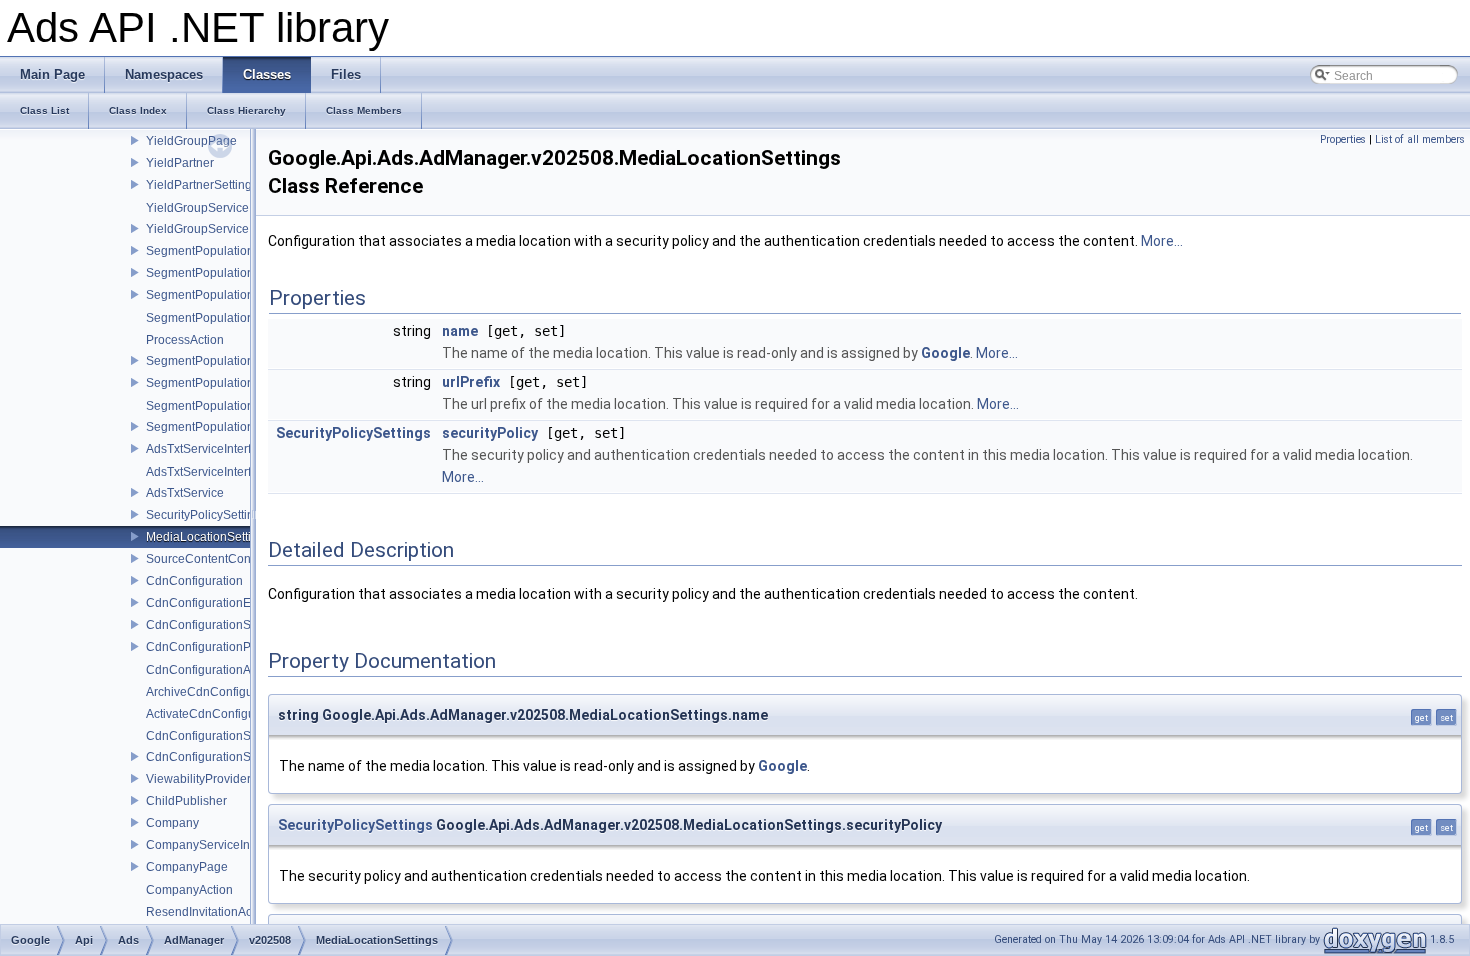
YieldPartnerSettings (202, 185)
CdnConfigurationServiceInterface (238, 625)
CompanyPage (187, 867)
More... (1162, 241)
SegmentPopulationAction (217, 318)
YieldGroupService (197, 229)
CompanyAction (189, 890)
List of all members (1420, 139)
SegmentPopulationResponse (228, 383)
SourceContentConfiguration (224, 559)
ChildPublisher (186, 801)
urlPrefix (471, 382)
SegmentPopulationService (220, 427)
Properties (1343, 139)
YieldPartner (180, 163)
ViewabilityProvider (198, 779)
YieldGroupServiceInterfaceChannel (244, 208)
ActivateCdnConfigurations (219, 714)
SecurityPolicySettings (206, 515)
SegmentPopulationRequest (223, 361)
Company (172, 823)
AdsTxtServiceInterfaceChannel (232, 472)
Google (945, 353)
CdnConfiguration (194, 581)
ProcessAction (185, 340)
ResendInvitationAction (209, 912)
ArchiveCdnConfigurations (218, 692)
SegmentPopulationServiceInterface (244, 295)
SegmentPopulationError (213, 273)
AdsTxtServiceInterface (208, 449)
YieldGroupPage (191, 141)
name (460, 331)
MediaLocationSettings (208, 537)
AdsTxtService (185, 493)
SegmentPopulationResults (220, 251)
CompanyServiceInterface (216, 845)
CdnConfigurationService (215, 757)
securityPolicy (490, 433)
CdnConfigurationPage (209, 647)
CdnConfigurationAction (211, 670)
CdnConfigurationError (208, 603)
